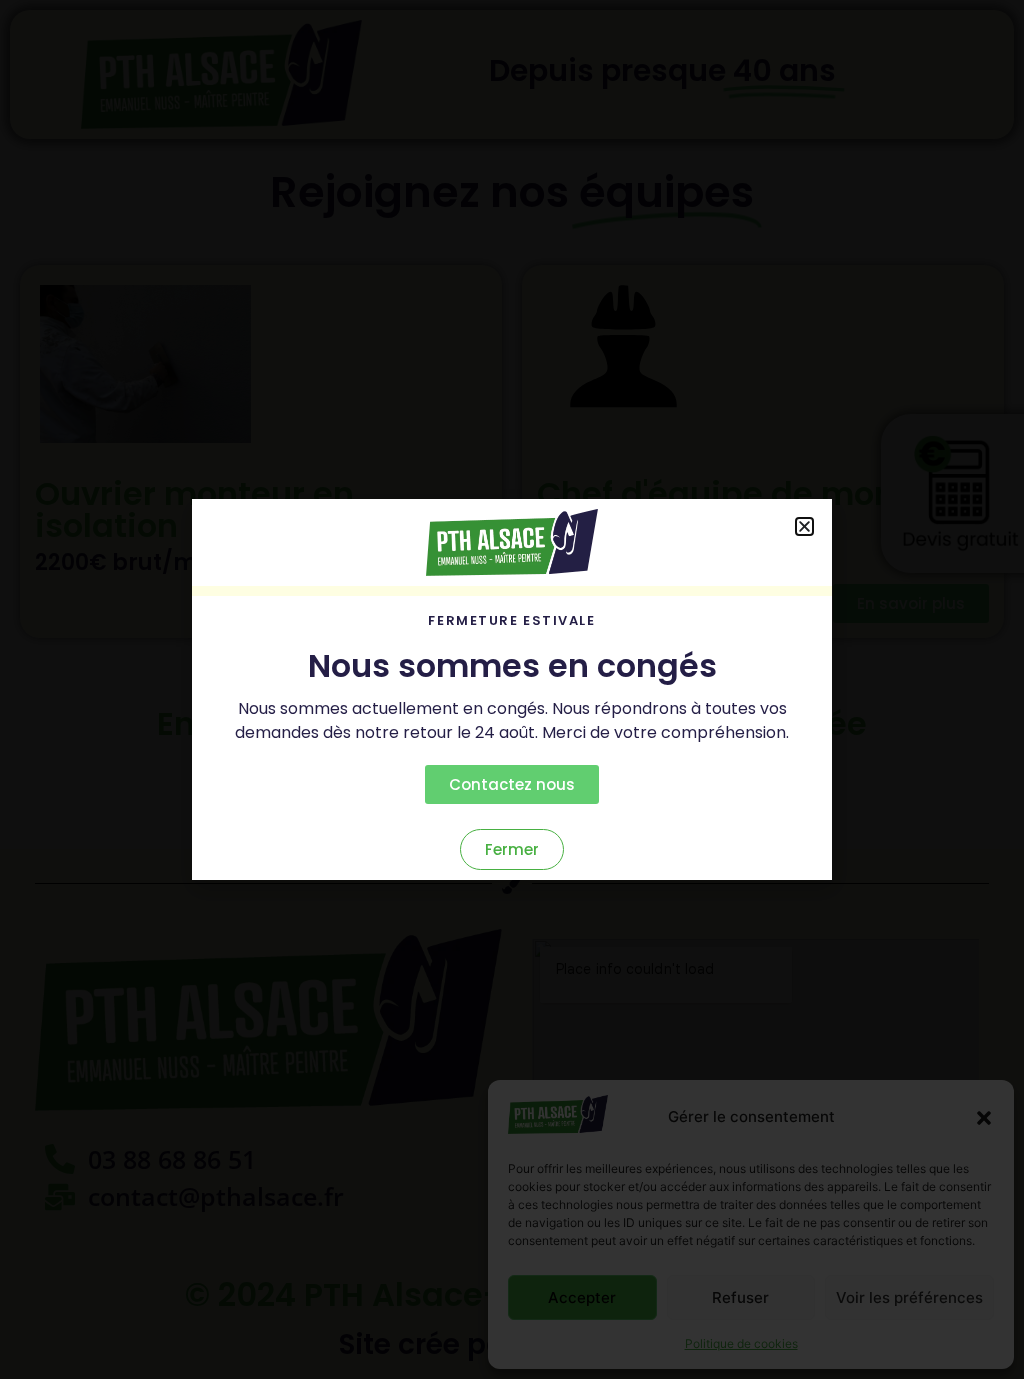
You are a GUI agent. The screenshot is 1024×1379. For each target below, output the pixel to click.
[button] (984, 1118)
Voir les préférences (909, 1297)
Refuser (740, 1297)
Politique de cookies (741, 1343)
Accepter (582, 1297)
